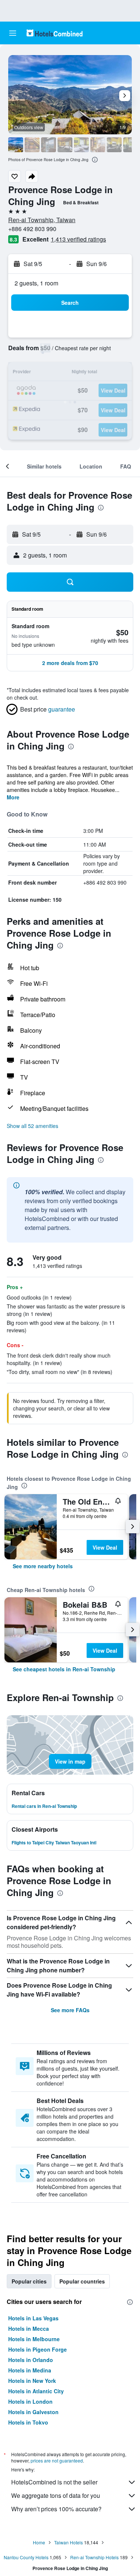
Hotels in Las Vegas (33, 2318)
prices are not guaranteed (57, 2460)
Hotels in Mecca (29, 2329)
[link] (43, 1566)
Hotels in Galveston (33, 2412)
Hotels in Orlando (31, 2360)
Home (39, 2542)
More (13, 797)
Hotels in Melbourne (34, 2339)
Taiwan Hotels (69, 2542)
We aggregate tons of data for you (56, 2495)
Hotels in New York (32, 2381)
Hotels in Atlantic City (36, 2391)
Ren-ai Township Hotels (94, 2557)
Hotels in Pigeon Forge (38, 2349)
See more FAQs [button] (70, 2010)
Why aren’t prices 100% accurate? (56, 2509)
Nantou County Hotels (26, 2557)
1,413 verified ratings (78, 239)
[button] (13, 33)
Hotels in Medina (30, 2370)
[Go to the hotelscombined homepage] (55, 33)
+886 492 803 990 (32, 229)
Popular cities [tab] (29, 2281)
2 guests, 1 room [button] (36, 283)
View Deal (105, 1547)
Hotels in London (30, 2401)
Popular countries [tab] (82, 2281)
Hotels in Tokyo (28, 2422)
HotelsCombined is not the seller (54, 2482)
